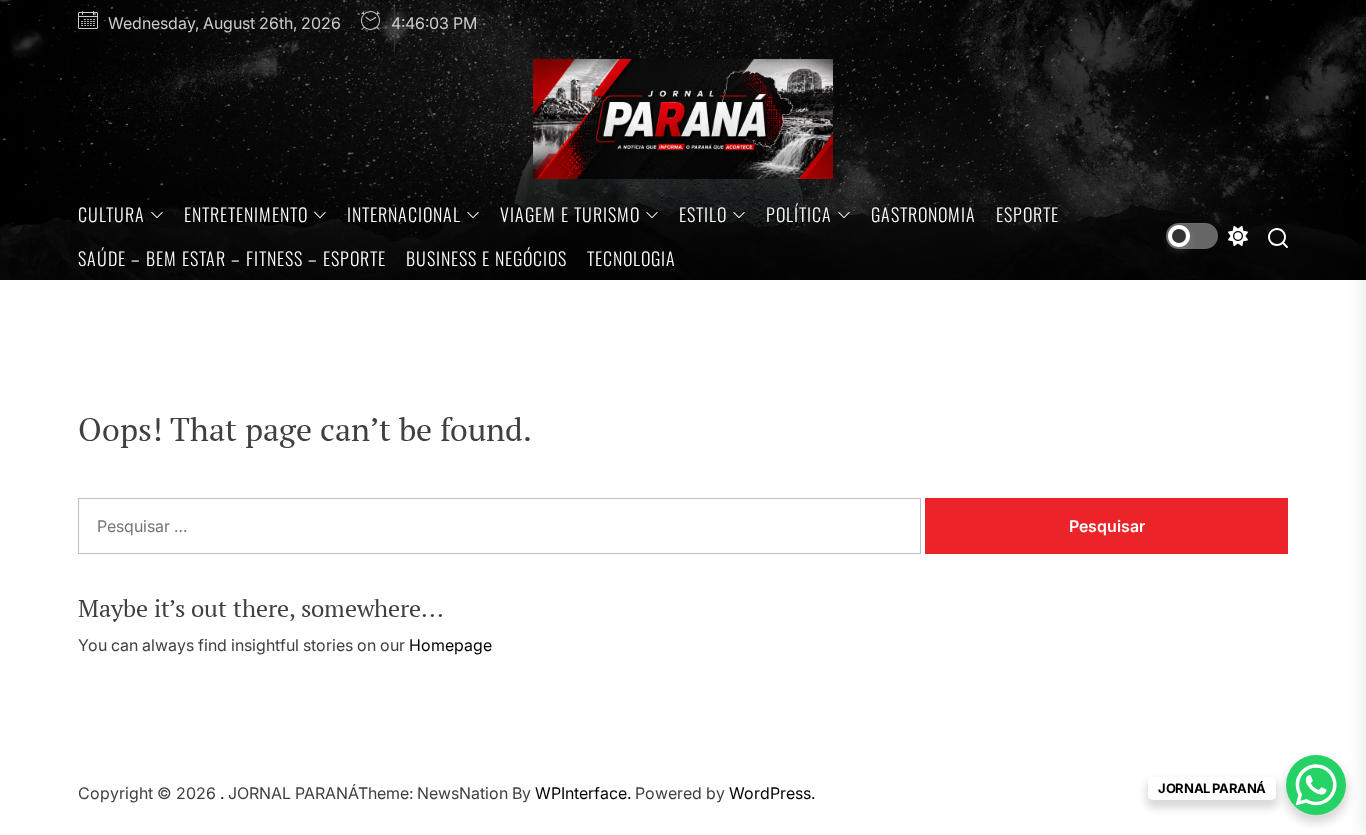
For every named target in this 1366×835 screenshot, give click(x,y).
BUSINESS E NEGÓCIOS (486, 258)
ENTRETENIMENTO (246, 214)
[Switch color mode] (1207, 236)
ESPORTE (1027, 214)
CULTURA (111, 214)
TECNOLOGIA (631, 258)
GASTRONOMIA (923, 214)
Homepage (450, 645)
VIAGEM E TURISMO (570, 214)
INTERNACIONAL (404, 214)
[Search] (1278, 236)
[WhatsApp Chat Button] (1316, 785)
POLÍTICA (799, 214)
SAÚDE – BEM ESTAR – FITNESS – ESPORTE (232, 258)
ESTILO (703, 214)
